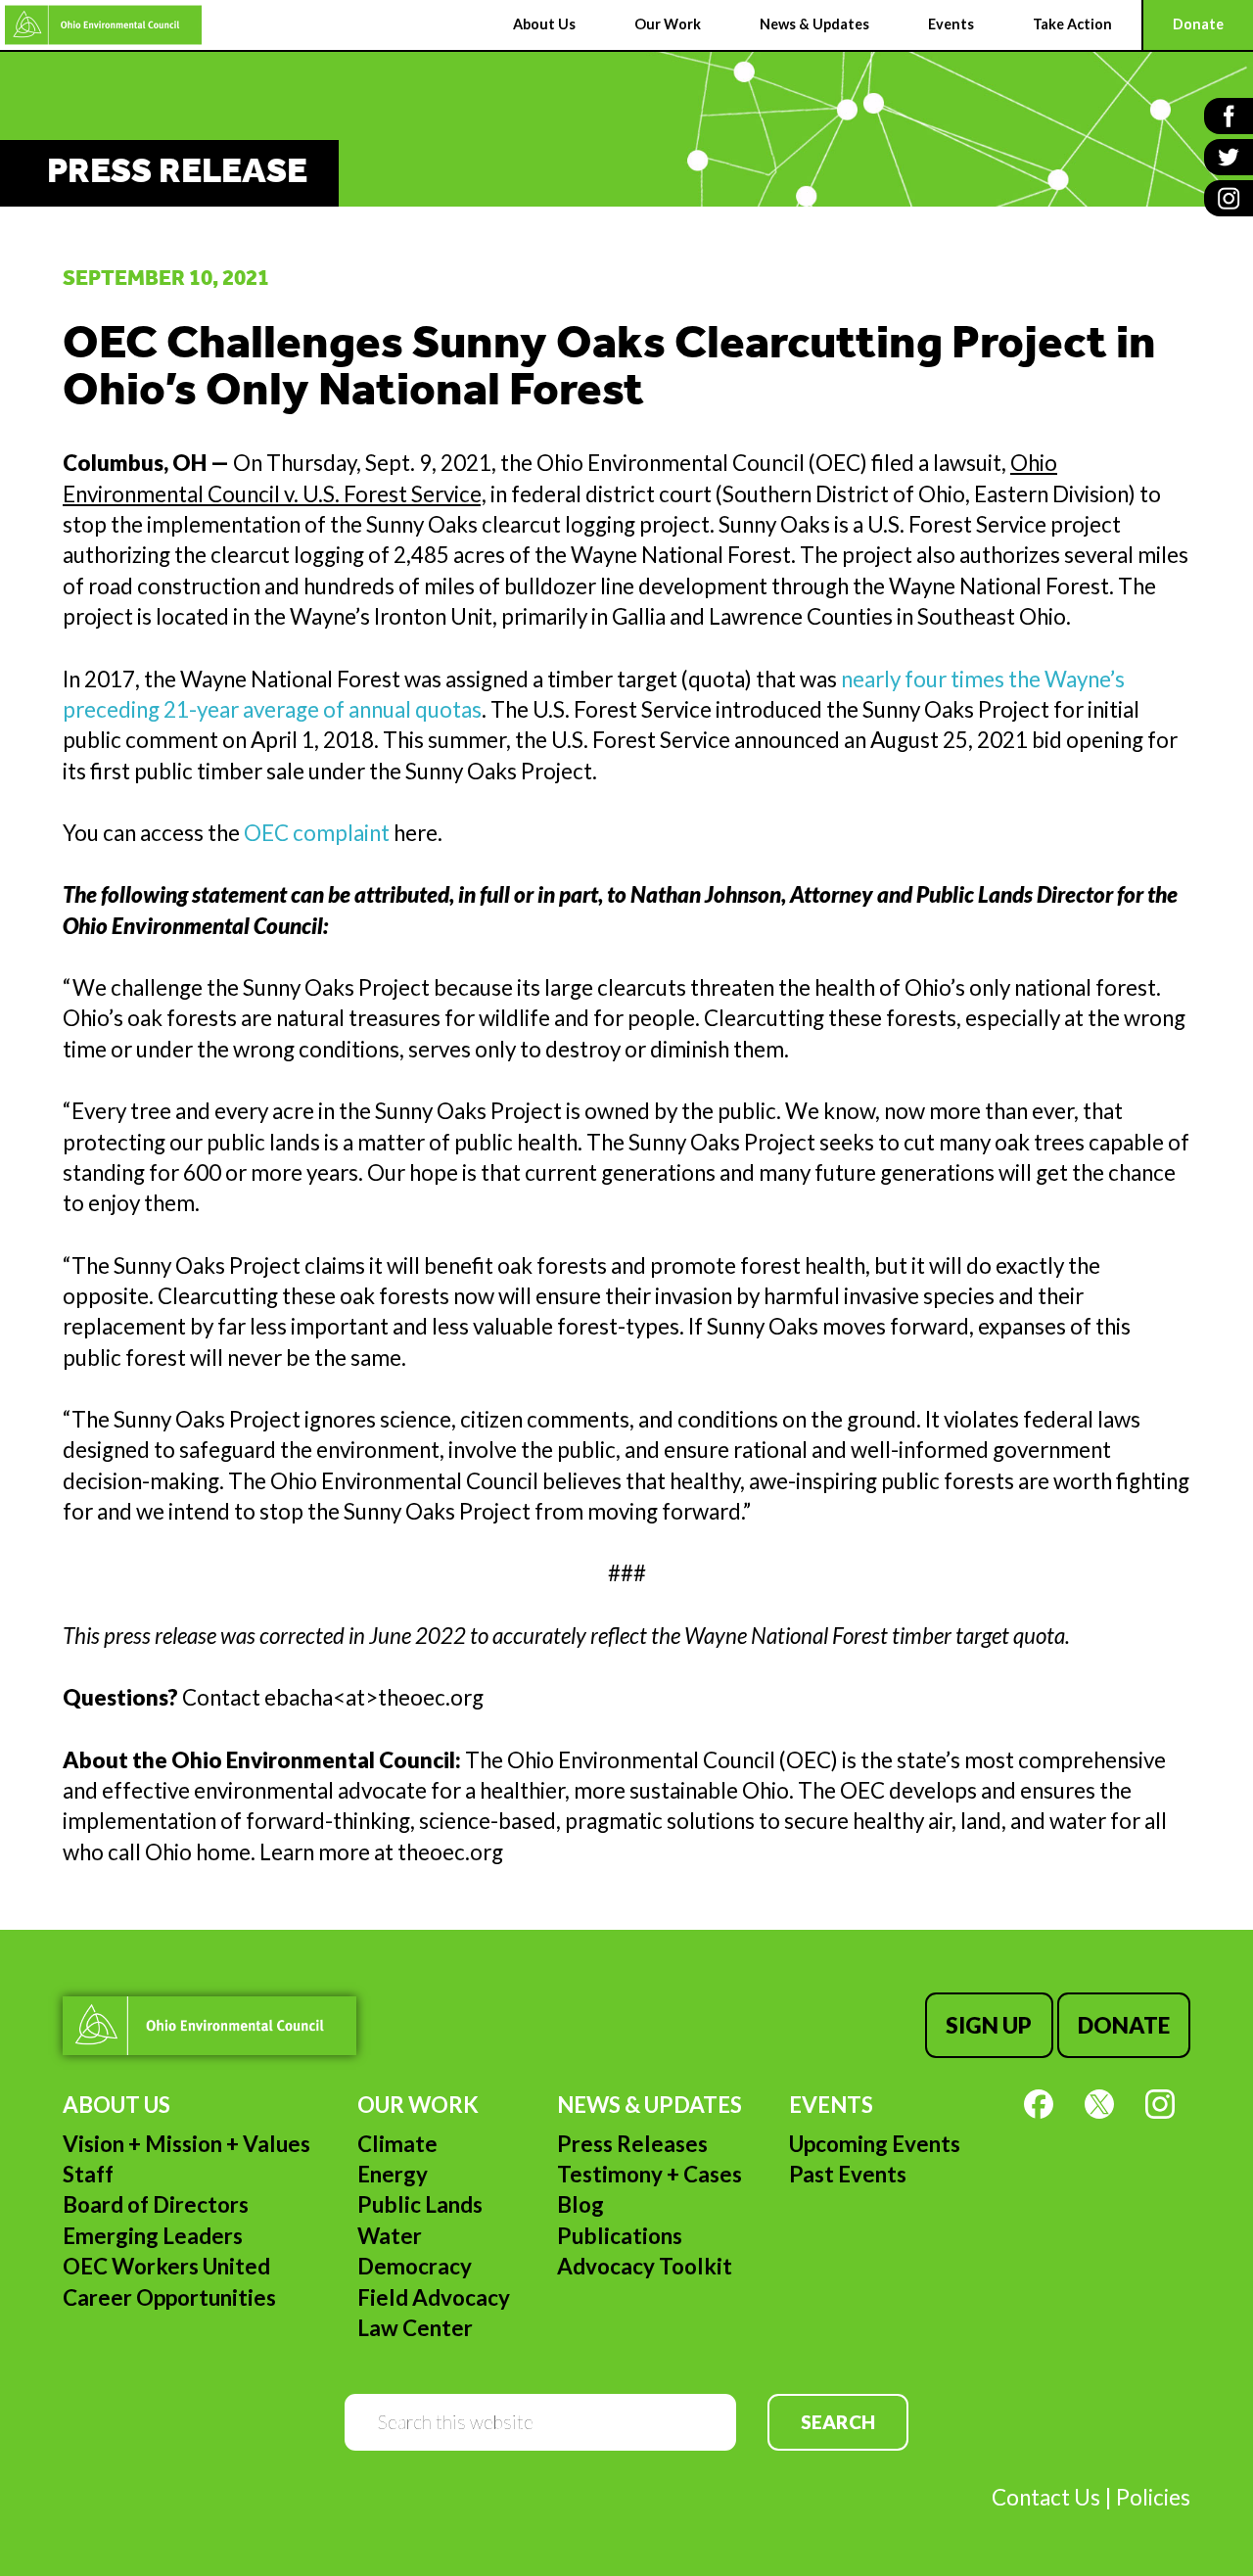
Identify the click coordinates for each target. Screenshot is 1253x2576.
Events (831, 2105)
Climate (397, 2144)
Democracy (415, 2266)
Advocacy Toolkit (645, 2266)
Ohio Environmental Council (103, 25)
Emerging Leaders (153, 2236)
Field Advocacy (434, 2297)
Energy (393, 2174)
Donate (1124, 2025)
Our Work (418, 2105)
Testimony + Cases (650, 2174)
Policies (1153, 2497)
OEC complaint (317, 833)
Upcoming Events (875, 2144)
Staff (88, 2174)
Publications (620, 2236)
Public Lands (420, 2204)
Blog (580, 2204)
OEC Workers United (166, 2266)
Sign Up (989, 2025)
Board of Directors (156, 2204)
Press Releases (632, 2144)
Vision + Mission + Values (186, 2144)
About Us (116, 2105)
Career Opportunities (169, 2297)
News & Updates (650, 2105)
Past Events (848, 2174)
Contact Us (1046, 2497)
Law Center (415, 2328)
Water (390, 2236)
